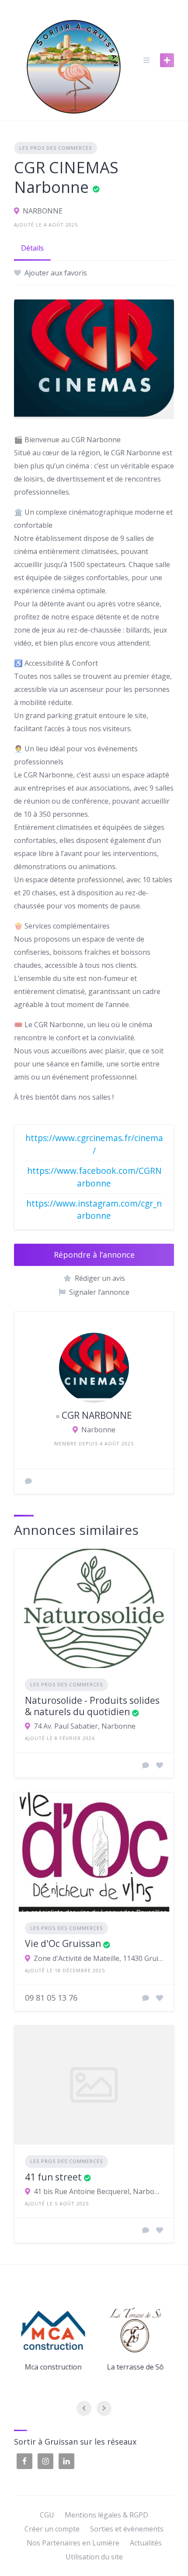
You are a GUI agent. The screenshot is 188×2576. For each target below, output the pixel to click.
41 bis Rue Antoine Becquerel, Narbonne (98, 2191)
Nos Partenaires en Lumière (73, 2543)
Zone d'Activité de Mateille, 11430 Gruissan (98, 1958)
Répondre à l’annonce (94, 1255)
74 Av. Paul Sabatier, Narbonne (85, 1726)
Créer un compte (52, 2529)
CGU (47, 2515)
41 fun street (53, 2177)
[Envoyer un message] (28, 1481)
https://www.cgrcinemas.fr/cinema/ (94, 1144)
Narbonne (98, 1430)
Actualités (146, 2543)
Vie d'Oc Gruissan (63, 1943)
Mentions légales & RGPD (106, 2515)
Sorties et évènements (127, 2529)
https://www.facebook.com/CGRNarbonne (94, 1177)
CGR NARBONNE (97, 1415)
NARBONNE (43, 211)
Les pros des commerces (56, 148)
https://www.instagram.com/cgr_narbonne (94, 1210)
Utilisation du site (94, 2557)
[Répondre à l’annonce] (146, 1765)
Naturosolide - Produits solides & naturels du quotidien (92, 1706)
